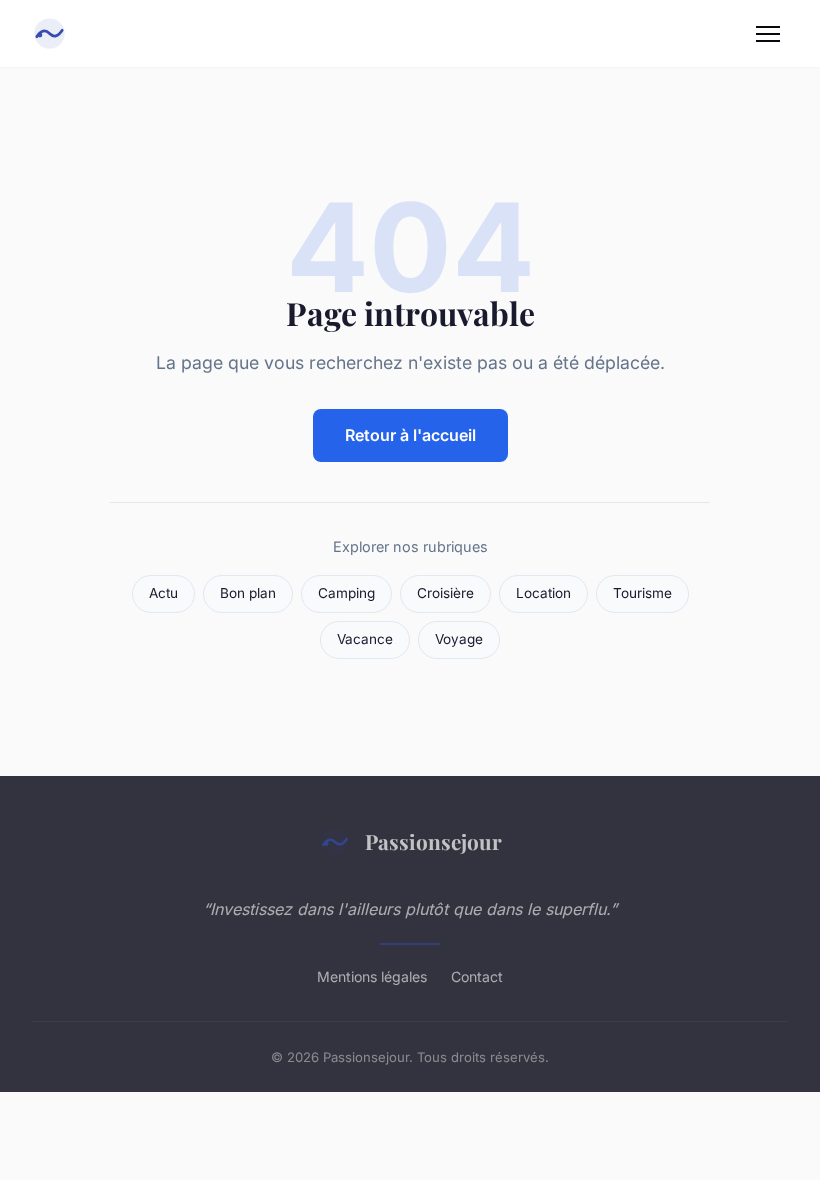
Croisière (445, 593)
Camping (346, 593)
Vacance (365, 639)
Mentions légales (372, 976)
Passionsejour (433, 841)
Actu (163, 593)
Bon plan (248, 593)
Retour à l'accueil (410, 435)
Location (543, 593)
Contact (477, 976)
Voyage (459, 639)
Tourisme (642, 593)
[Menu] (768, 34)
